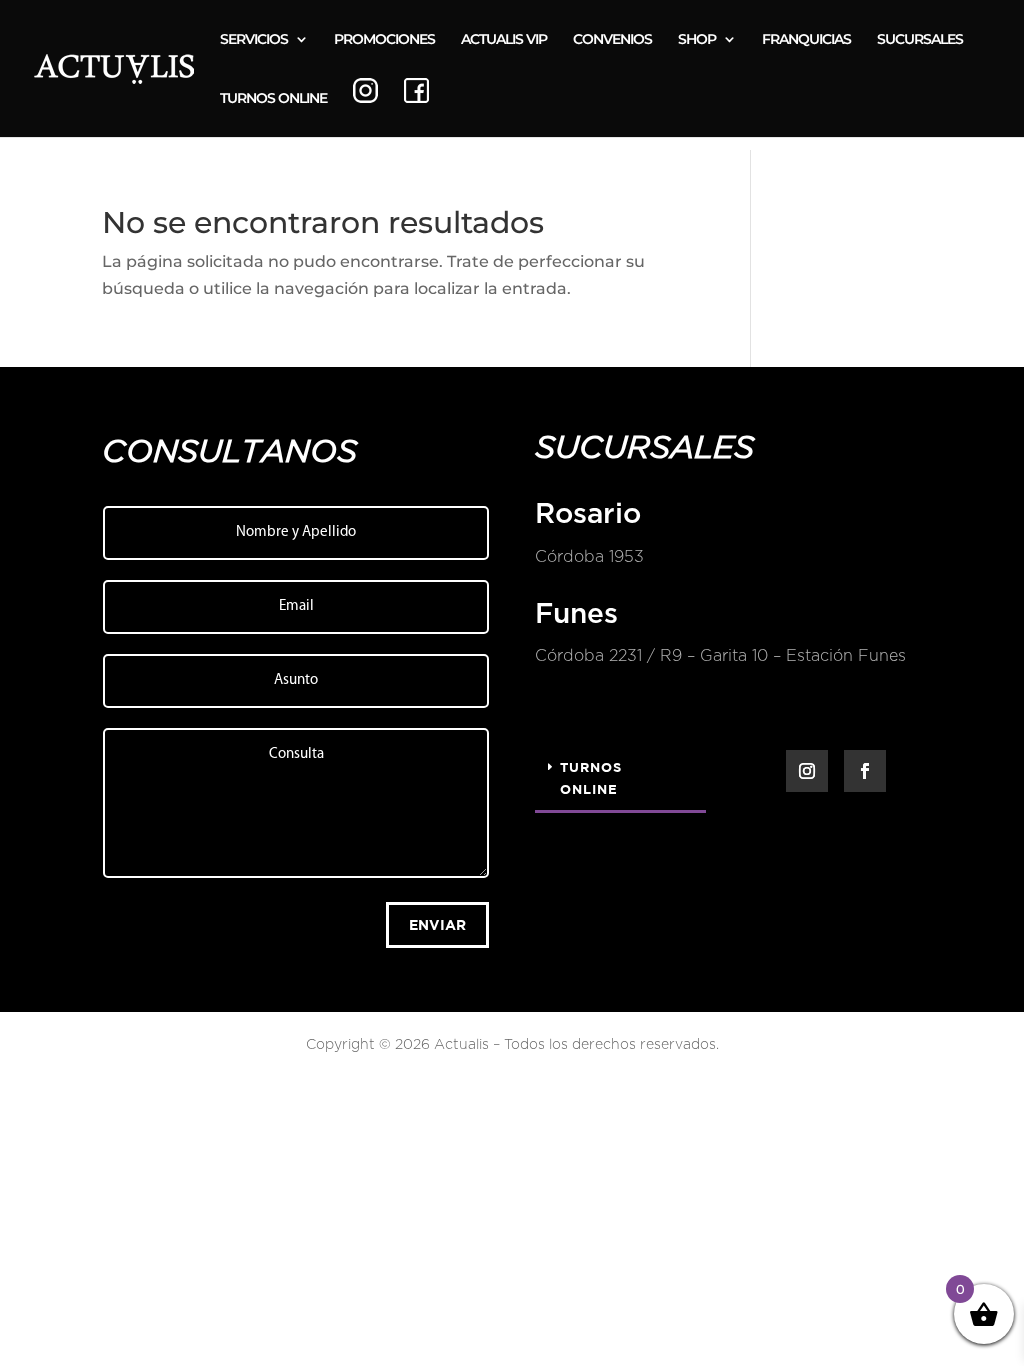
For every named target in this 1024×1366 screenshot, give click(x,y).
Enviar (437, 924)
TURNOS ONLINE (273, 99)
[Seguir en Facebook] (865, 771)
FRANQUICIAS (806, 40)
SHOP (697, 40)
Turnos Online (591, 778)
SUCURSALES (920, 40)
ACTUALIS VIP (504, 40)
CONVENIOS (612, 40)
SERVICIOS (254, 40)
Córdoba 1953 (589, 557)
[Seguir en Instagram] (807, 771)
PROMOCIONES (384, 40)
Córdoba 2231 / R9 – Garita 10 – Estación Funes (720, 656)
